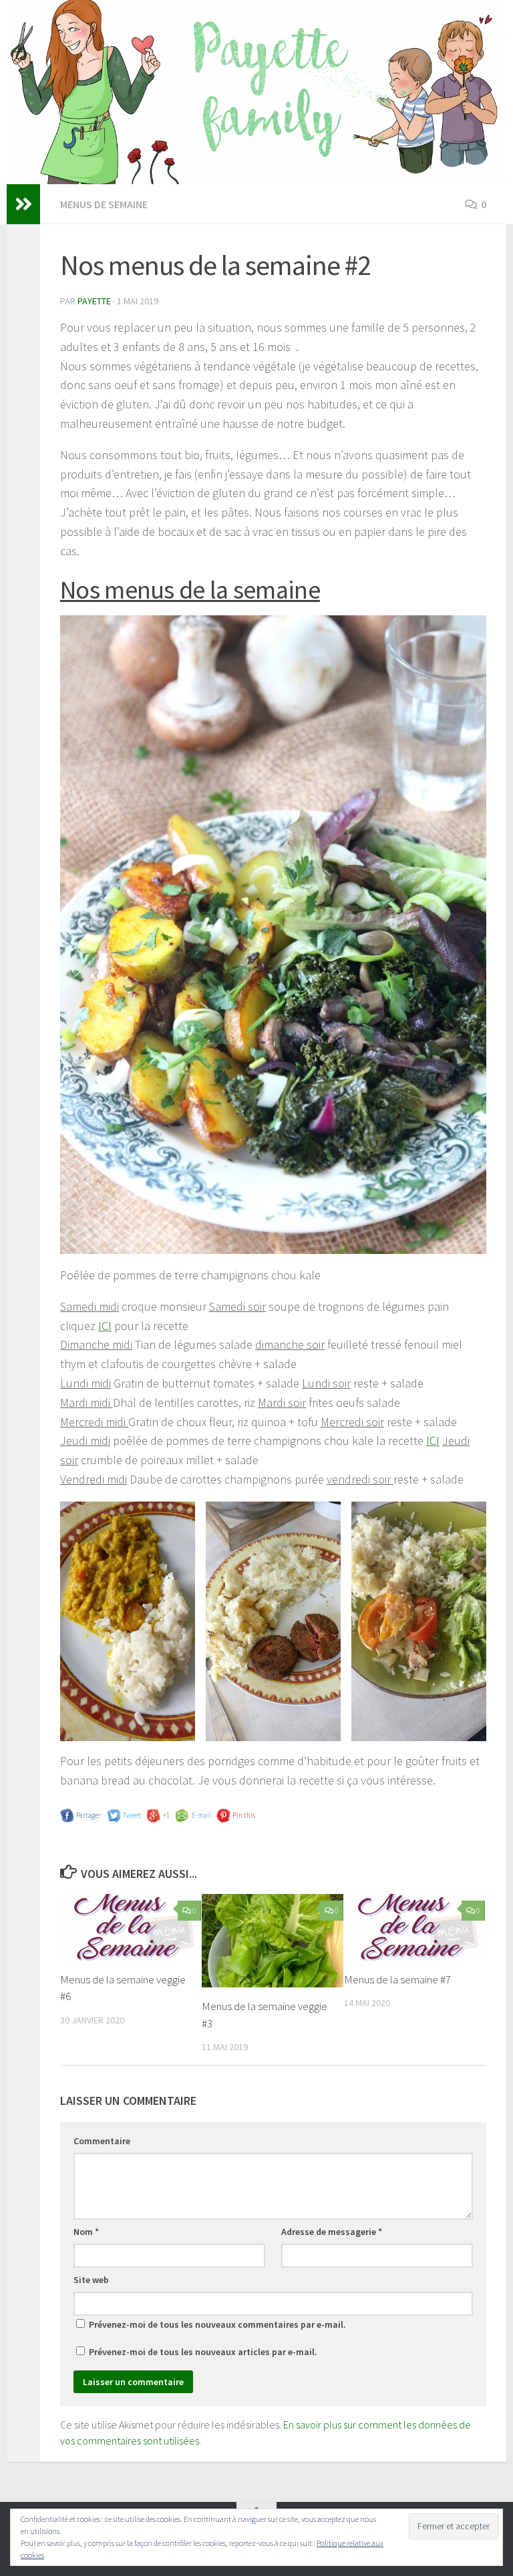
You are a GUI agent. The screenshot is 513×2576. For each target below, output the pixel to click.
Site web (91, 2280)
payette (94, 301)
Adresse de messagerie (332, 2232)
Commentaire (102, 2141)
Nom (86, 2232)
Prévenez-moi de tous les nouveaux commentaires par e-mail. (217, 2324)
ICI (105, 1326)
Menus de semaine (104, 204)
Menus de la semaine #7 (397, 1979)
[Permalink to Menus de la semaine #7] (414, 1927)
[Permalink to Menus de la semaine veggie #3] (272, 1941)
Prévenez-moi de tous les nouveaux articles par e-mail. (203, 2352)
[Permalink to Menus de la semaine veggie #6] (131, 1927)
